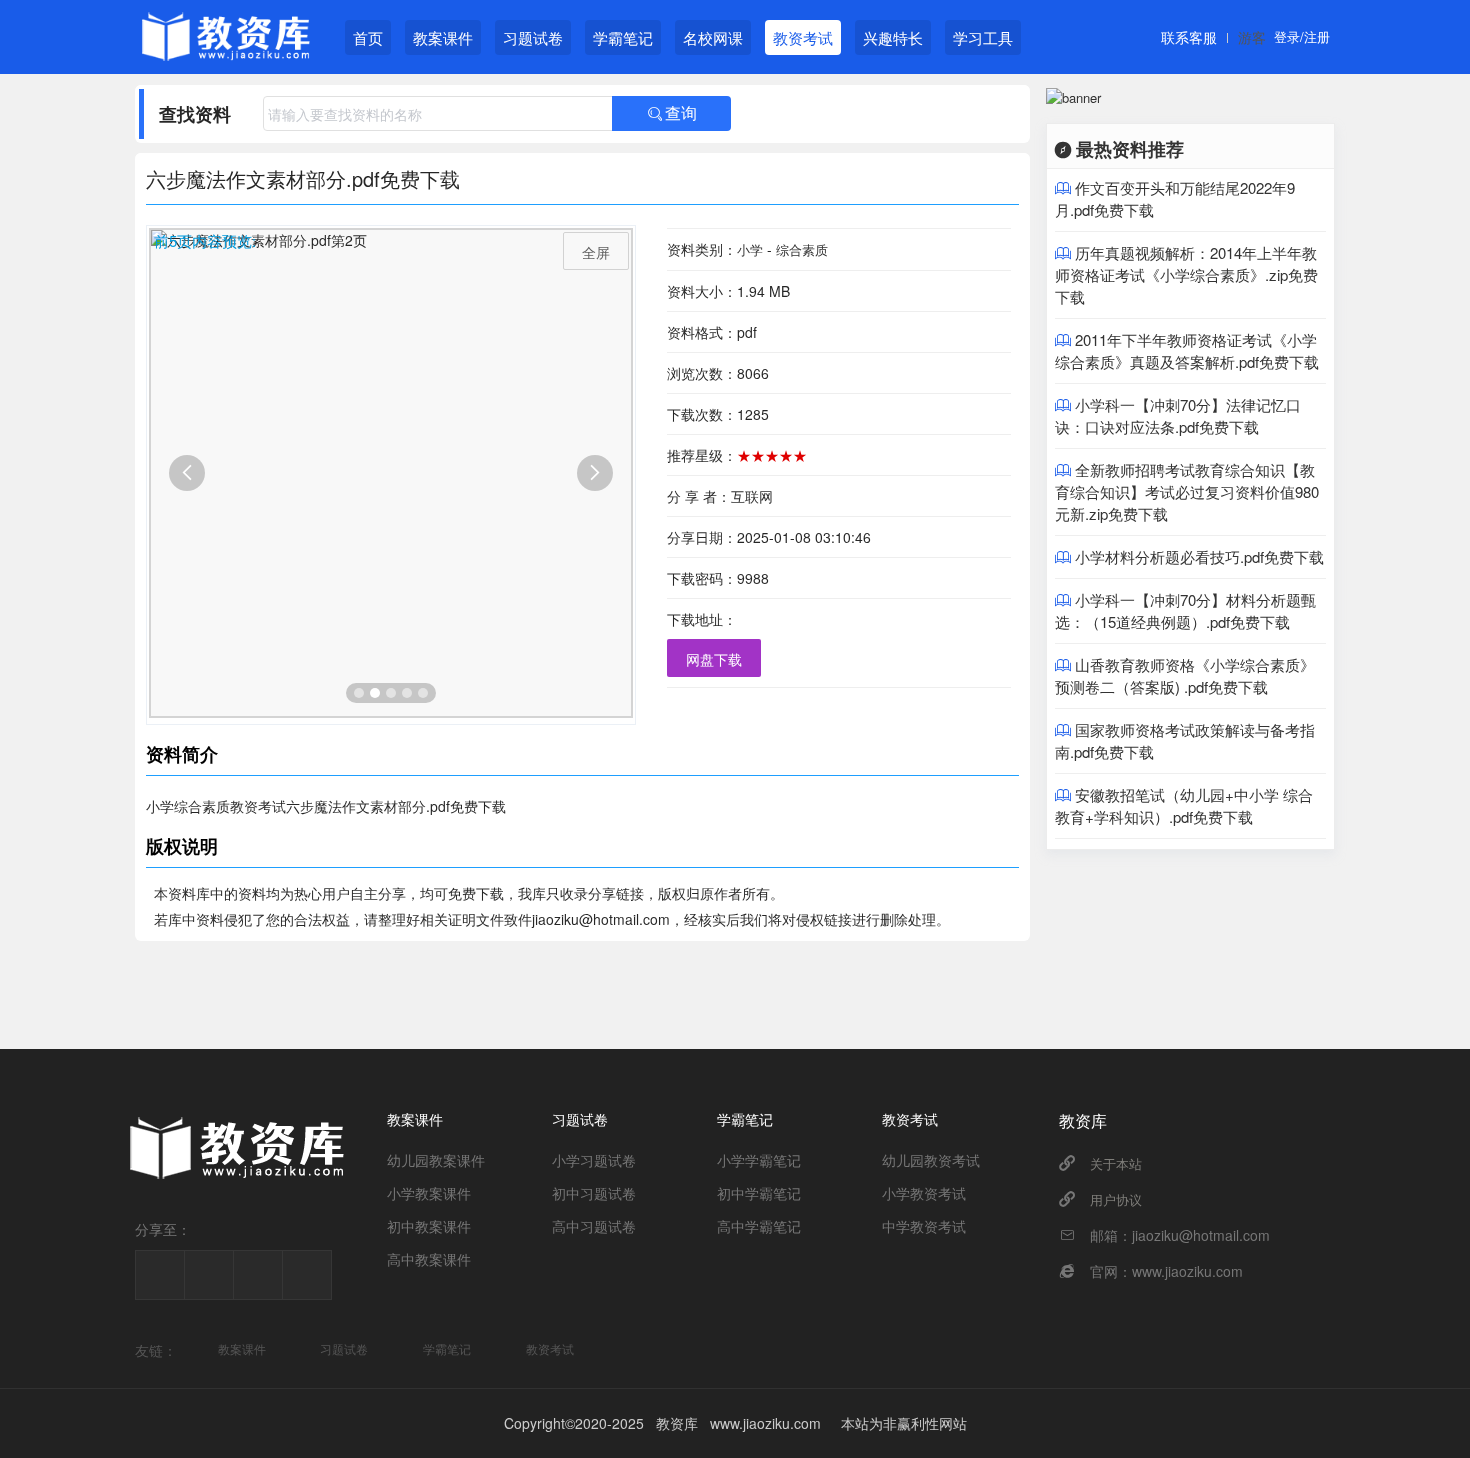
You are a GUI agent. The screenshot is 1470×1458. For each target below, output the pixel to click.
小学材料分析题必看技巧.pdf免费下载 (1199, 556)
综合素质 (802, 249)
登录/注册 (1302, 36)
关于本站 (1116, 1163)
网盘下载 (714, 659)
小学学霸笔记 (759, 1160)
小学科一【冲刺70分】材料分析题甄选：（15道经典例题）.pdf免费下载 (1185, 610)
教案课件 (443, 37)
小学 (750, 249)
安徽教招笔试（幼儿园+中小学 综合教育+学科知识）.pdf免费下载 (1184, 805)
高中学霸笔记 (759, 1226)
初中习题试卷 (594, 1193)
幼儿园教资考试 (931, 1160)
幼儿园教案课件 (436, 1160)
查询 (672, 113)
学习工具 (983, 37)
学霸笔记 (623, 37)
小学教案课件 (429, 1193)
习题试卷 (533, 37)
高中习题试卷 (594, 1226)
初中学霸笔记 (759, 1193)
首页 (368, 37)
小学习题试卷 (594, 1160)
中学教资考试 (924, 1226)
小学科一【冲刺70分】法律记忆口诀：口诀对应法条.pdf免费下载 (1178, 415)
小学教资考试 (924, 1193)
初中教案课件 (429, 1226)
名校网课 (713, 37)
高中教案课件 (429, 1259)
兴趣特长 (893, 37)
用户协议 (1116, 1199)
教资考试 (803, 37)
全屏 (596, 252)
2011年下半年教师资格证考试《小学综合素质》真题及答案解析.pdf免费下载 (1187, 350)
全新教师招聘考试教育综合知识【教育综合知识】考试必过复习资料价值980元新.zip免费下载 (1187, 491)
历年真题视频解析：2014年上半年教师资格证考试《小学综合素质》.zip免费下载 (1186, 274)
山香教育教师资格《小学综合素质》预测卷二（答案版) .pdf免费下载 (1185, 675)
